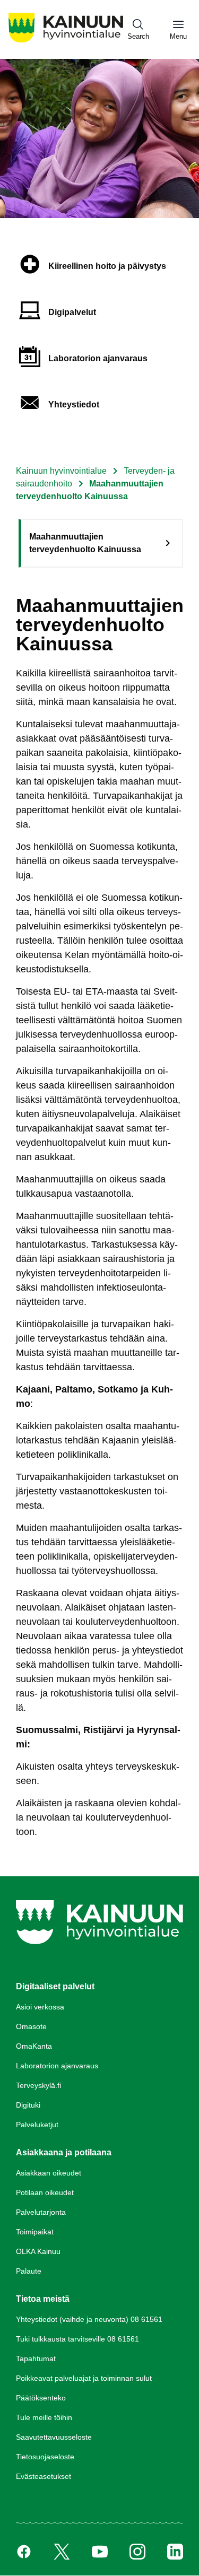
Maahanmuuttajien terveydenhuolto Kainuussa (85, 543)
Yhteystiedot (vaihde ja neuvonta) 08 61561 (89, 2319)
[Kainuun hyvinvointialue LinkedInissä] (175, 2552)
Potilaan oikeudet (45, 2192)
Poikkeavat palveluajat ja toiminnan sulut (84, 2378)
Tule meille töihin (44, 2417)
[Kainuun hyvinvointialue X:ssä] (62, 2552)
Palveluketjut (37, 2125)
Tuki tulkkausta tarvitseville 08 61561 (77, 2339)
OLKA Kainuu (38, 2251)
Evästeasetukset (44, 2476)
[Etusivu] (66, 42)
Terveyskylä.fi (38, 2085)
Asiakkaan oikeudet (49, 2173)
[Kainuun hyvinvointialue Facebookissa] (24, 2552)
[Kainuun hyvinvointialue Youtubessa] (100, 2552)
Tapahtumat (36, 2359)
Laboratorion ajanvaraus (57, 2066)
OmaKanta (34, 2046)
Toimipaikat (35, 2232)
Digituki (28, 2105)
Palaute (29, 2271)
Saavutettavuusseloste (54, 2437)
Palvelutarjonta (41, 2212)
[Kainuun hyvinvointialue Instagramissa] (137, 2552)
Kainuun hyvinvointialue (61, 471)
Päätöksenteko (41, 2398)
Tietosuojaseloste (45, 2457)
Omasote (31, 2026)
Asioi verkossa (40, 2007)
